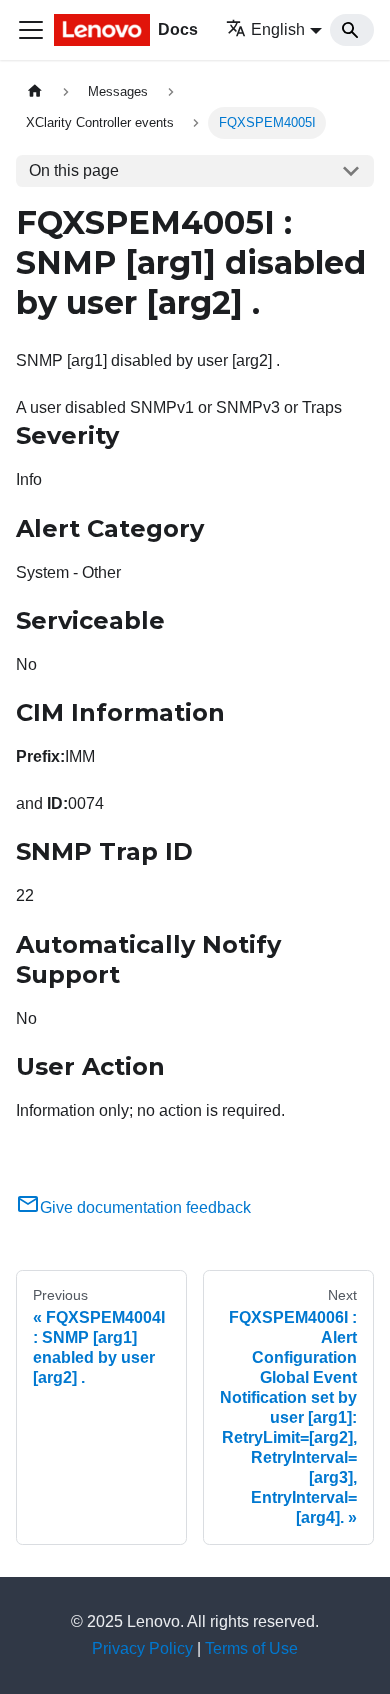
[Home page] (35, 91)
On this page (74, 170)
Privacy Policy (142, 1648)
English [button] (278, 29)
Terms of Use (251, 1648)
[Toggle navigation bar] (31, 30)
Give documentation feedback (145, 1207)
